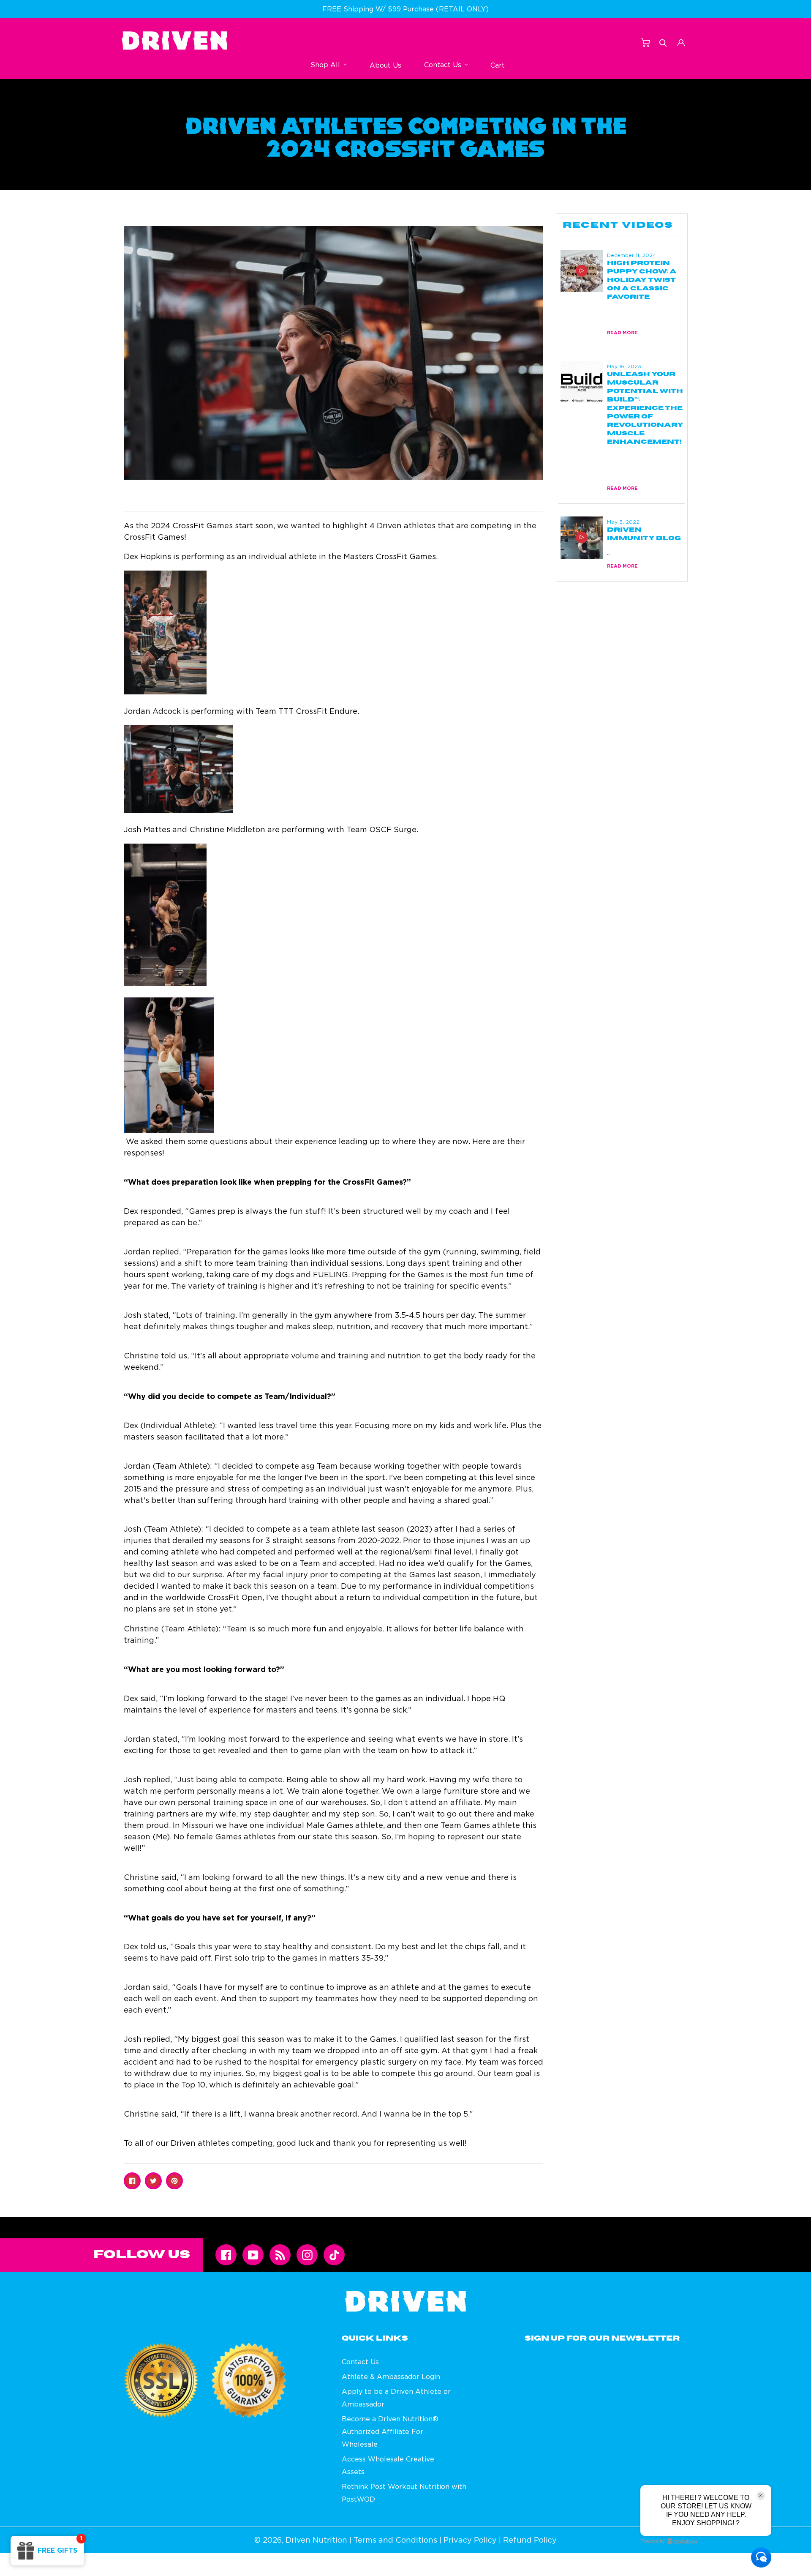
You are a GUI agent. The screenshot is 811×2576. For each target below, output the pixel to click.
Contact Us (360, 2362)
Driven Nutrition (316, 2540)
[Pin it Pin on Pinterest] (174, 2181)
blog (614, 311)
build (615, 465)
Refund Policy (530, 2540)
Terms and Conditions (395, 2540)
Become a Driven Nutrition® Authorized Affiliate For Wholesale (390, 2431)
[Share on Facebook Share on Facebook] (132, 2181)
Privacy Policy (470, 2540)
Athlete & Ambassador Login (391, 2377)
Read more (622, 332)
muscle (639, 466)
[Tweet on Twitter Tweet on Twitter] (153, 2181)
